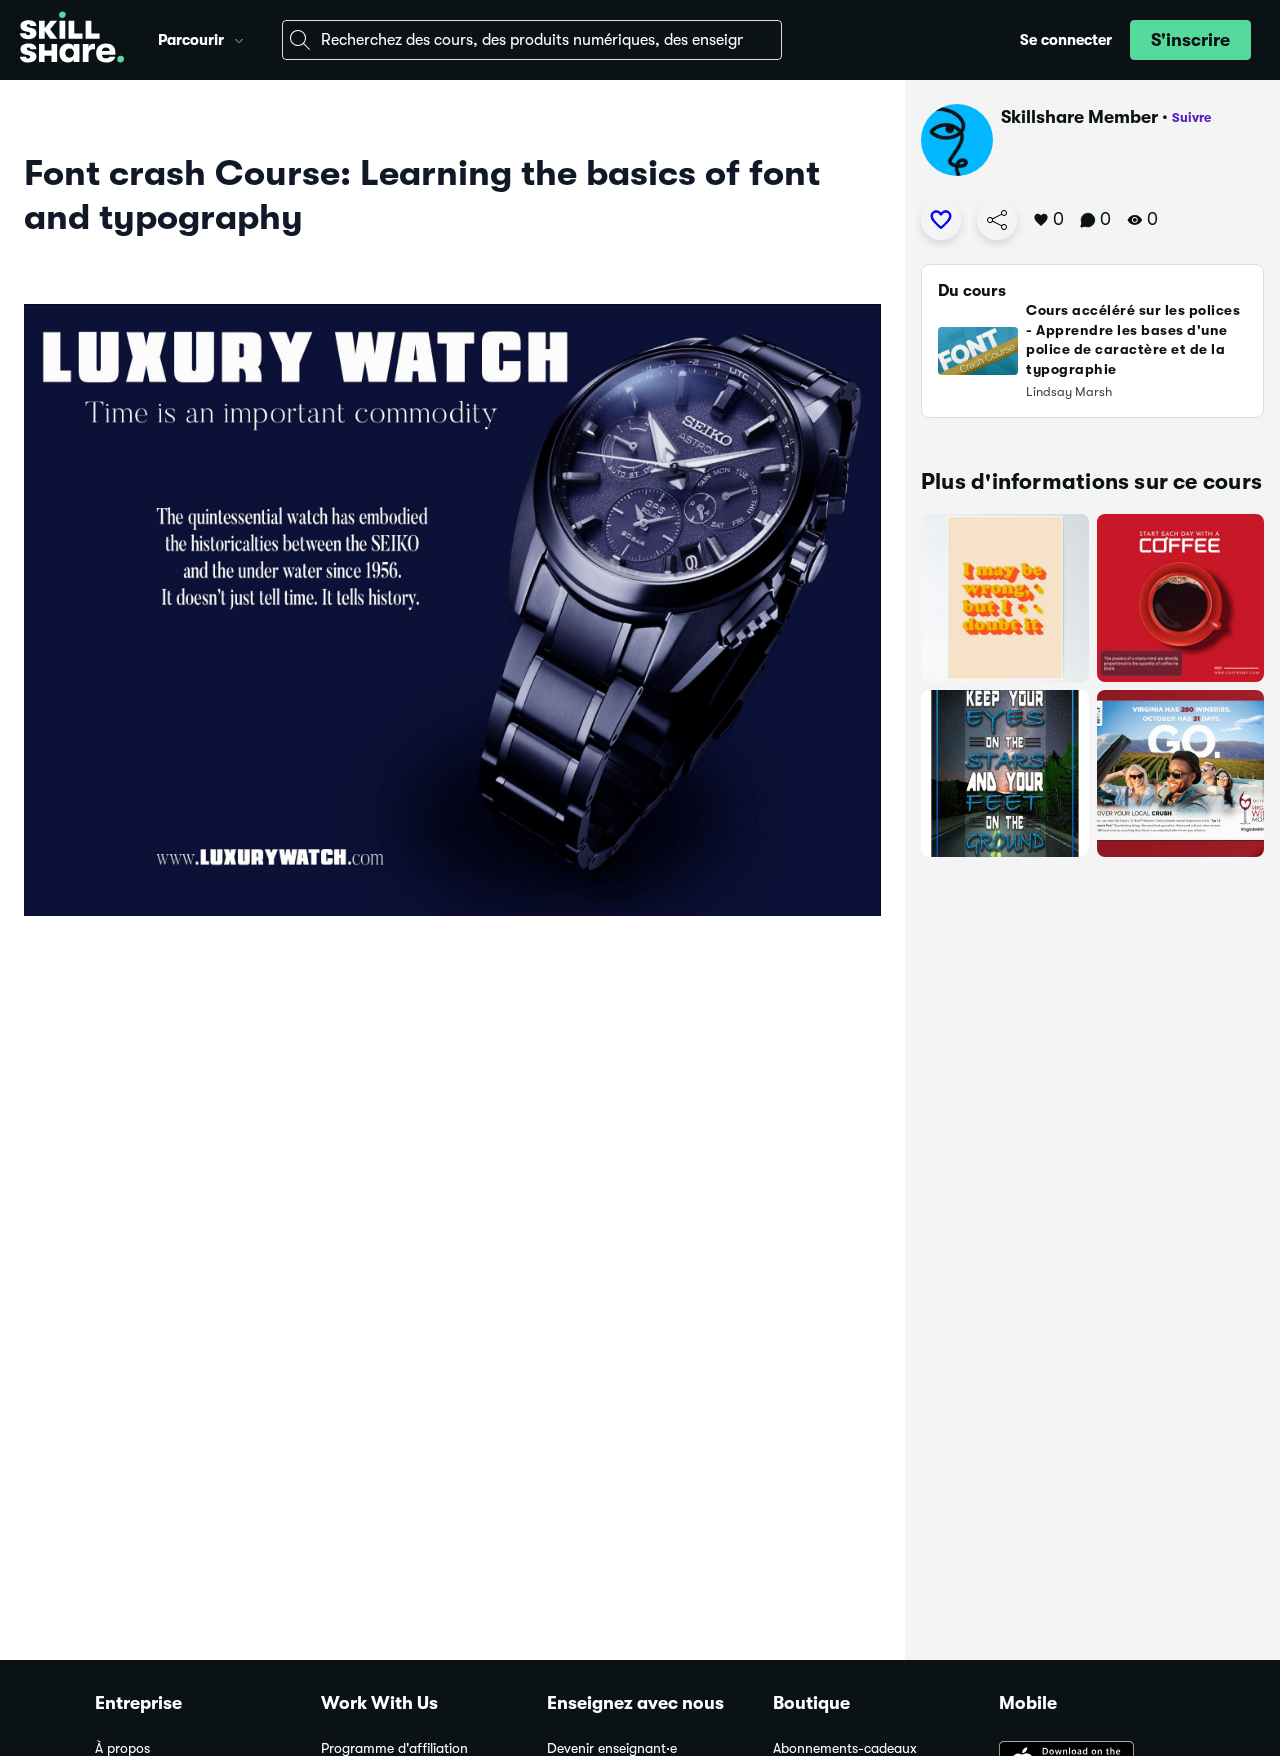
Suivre (1191, 117)
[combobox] (532, 40)
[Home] (72, 40)
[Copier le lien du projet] (997, 220)
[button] (239, 38)
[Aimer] (941, 220)
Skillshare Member (1079, 117)
